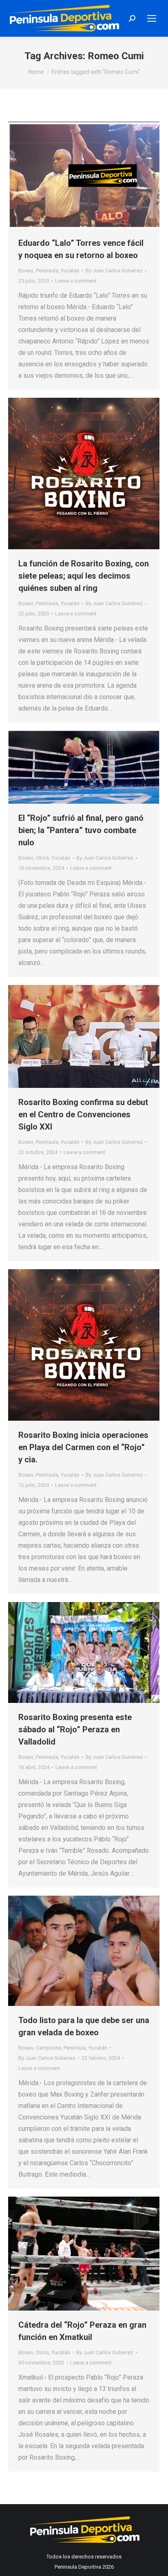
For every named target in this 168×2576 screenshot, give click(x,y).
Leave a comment (76, 281)
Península (47, 271)
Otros (42, 858)
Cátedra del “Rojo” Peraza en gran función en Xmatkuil (82, 2331)
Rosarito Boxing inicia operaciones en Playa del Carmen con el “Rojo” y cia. (83, 1447)
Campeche (49, 2048)
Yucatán (70, 271)
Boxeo (26, 271)
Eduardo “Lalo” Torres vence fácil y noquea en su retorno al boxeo (81, 249)
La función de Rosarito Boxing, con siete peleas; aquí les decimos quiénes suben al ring (84, 576)
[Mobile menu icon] (152, 18)
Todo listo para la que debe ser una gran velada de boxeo (84, 2026)
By (114, 271)
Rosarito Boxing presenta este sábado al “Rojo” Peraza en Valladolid (75, 1729)
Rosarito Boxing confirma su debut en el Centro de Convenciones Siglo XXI (83, 1114)
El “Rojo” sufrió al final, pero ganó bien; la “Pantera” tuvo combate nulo (81, 830)
